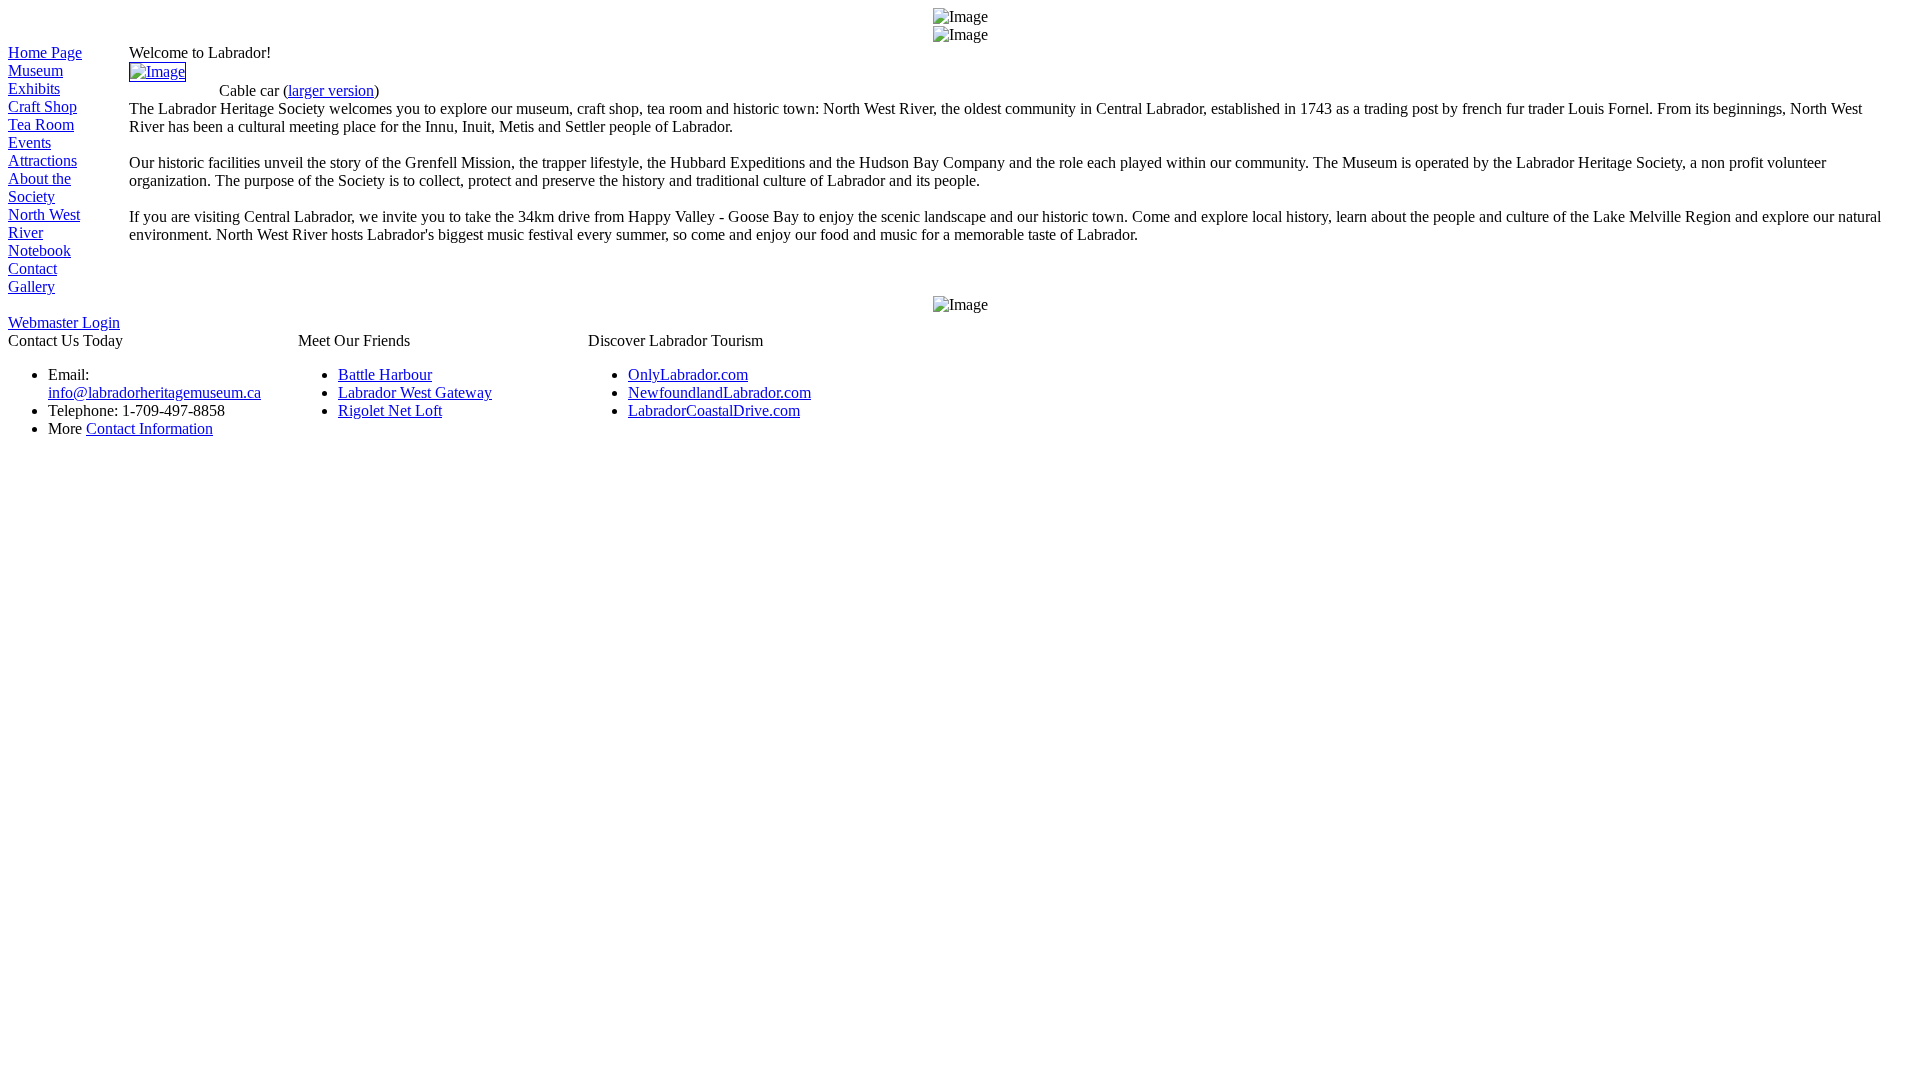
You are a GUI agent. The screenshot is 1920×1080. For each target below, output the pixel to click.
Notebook (39, 250)
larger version (331, 90)
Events (29, 142)
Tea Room (41, 124)
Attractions (42, 160)
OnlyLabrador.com (688, 374)
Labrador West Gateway (415, 392)
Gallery (31, 286)
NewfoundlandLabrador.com (719, 392)
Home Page (45, 52)
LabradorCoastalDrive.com (714, 410)
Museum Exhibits (35, 79)
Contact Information (149, 428)
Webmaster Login (64, 322)
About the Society (39, 187)
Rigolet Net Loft (390, 410)
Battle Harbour (385, 374)
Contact (32, 268)
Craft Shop (42, 106)
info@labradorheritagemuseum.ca (154, 392)
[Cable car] (157, 71)
